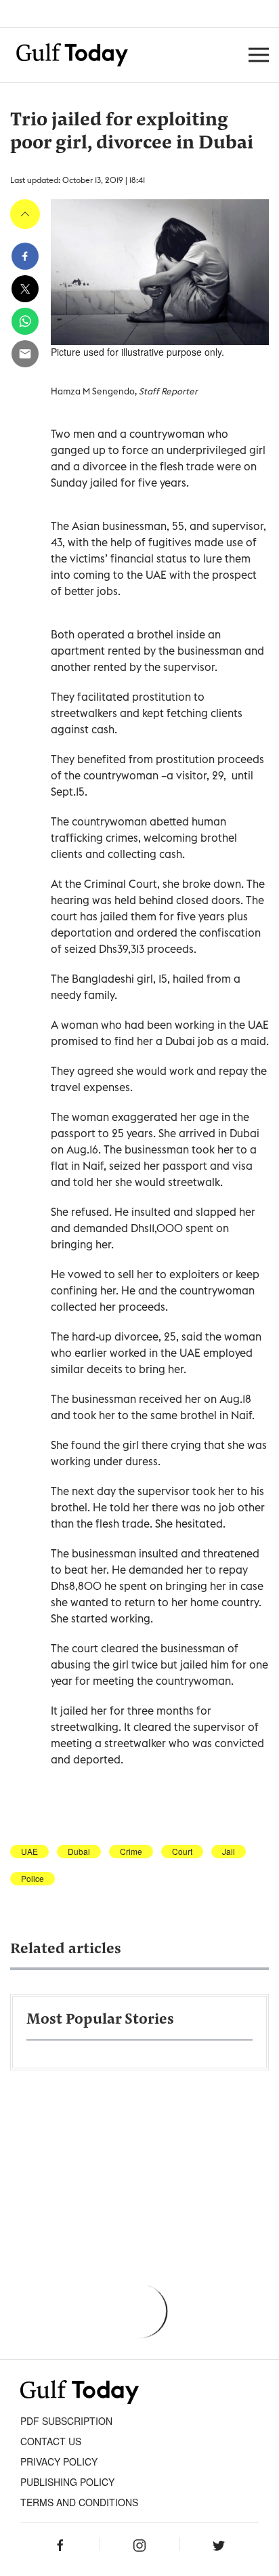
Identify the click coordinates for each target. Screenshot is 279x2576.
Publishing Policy (67, 2482)
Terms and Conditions (79, 2502)
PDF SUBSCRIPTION (66, 2421)
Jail (229, 1852)
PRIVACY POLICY (59, 2461)
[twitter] (25, 289)
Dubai (79, 1852)
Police (33, 1879)
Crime (131, 1852)
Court (182, 1852)
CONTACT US (51, 2441)
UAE (29, 1852)
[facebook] (25, 256)
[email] (25, 354)
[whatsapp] (25, 321)
